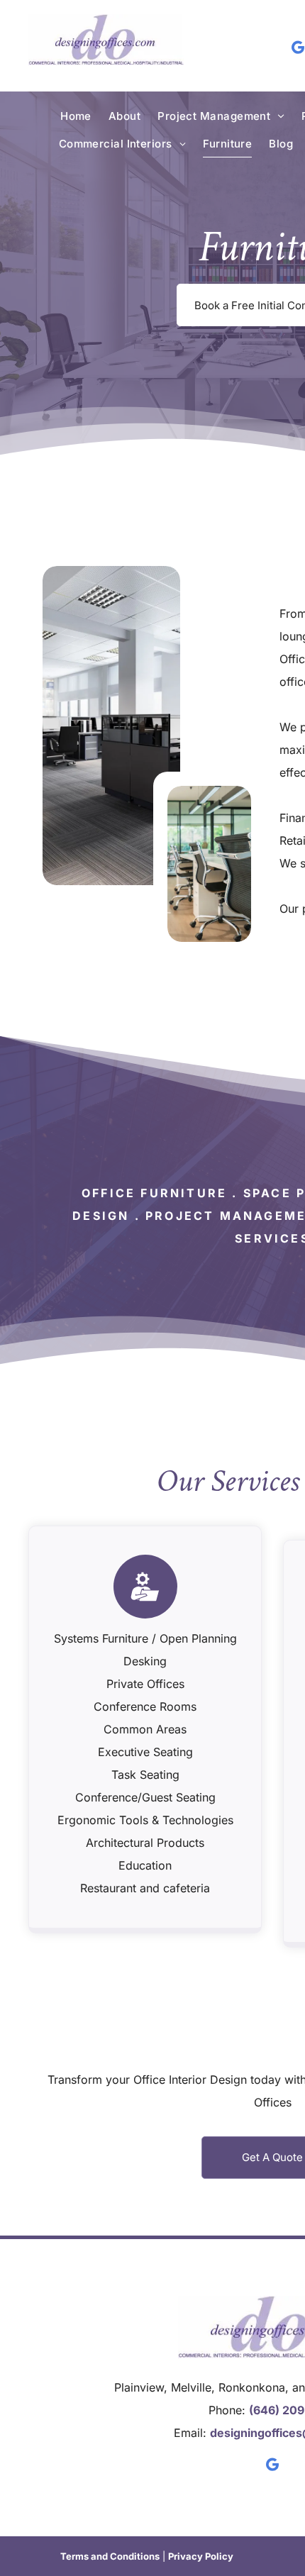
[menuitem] (76, 116)
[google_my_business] (273, 2466)
